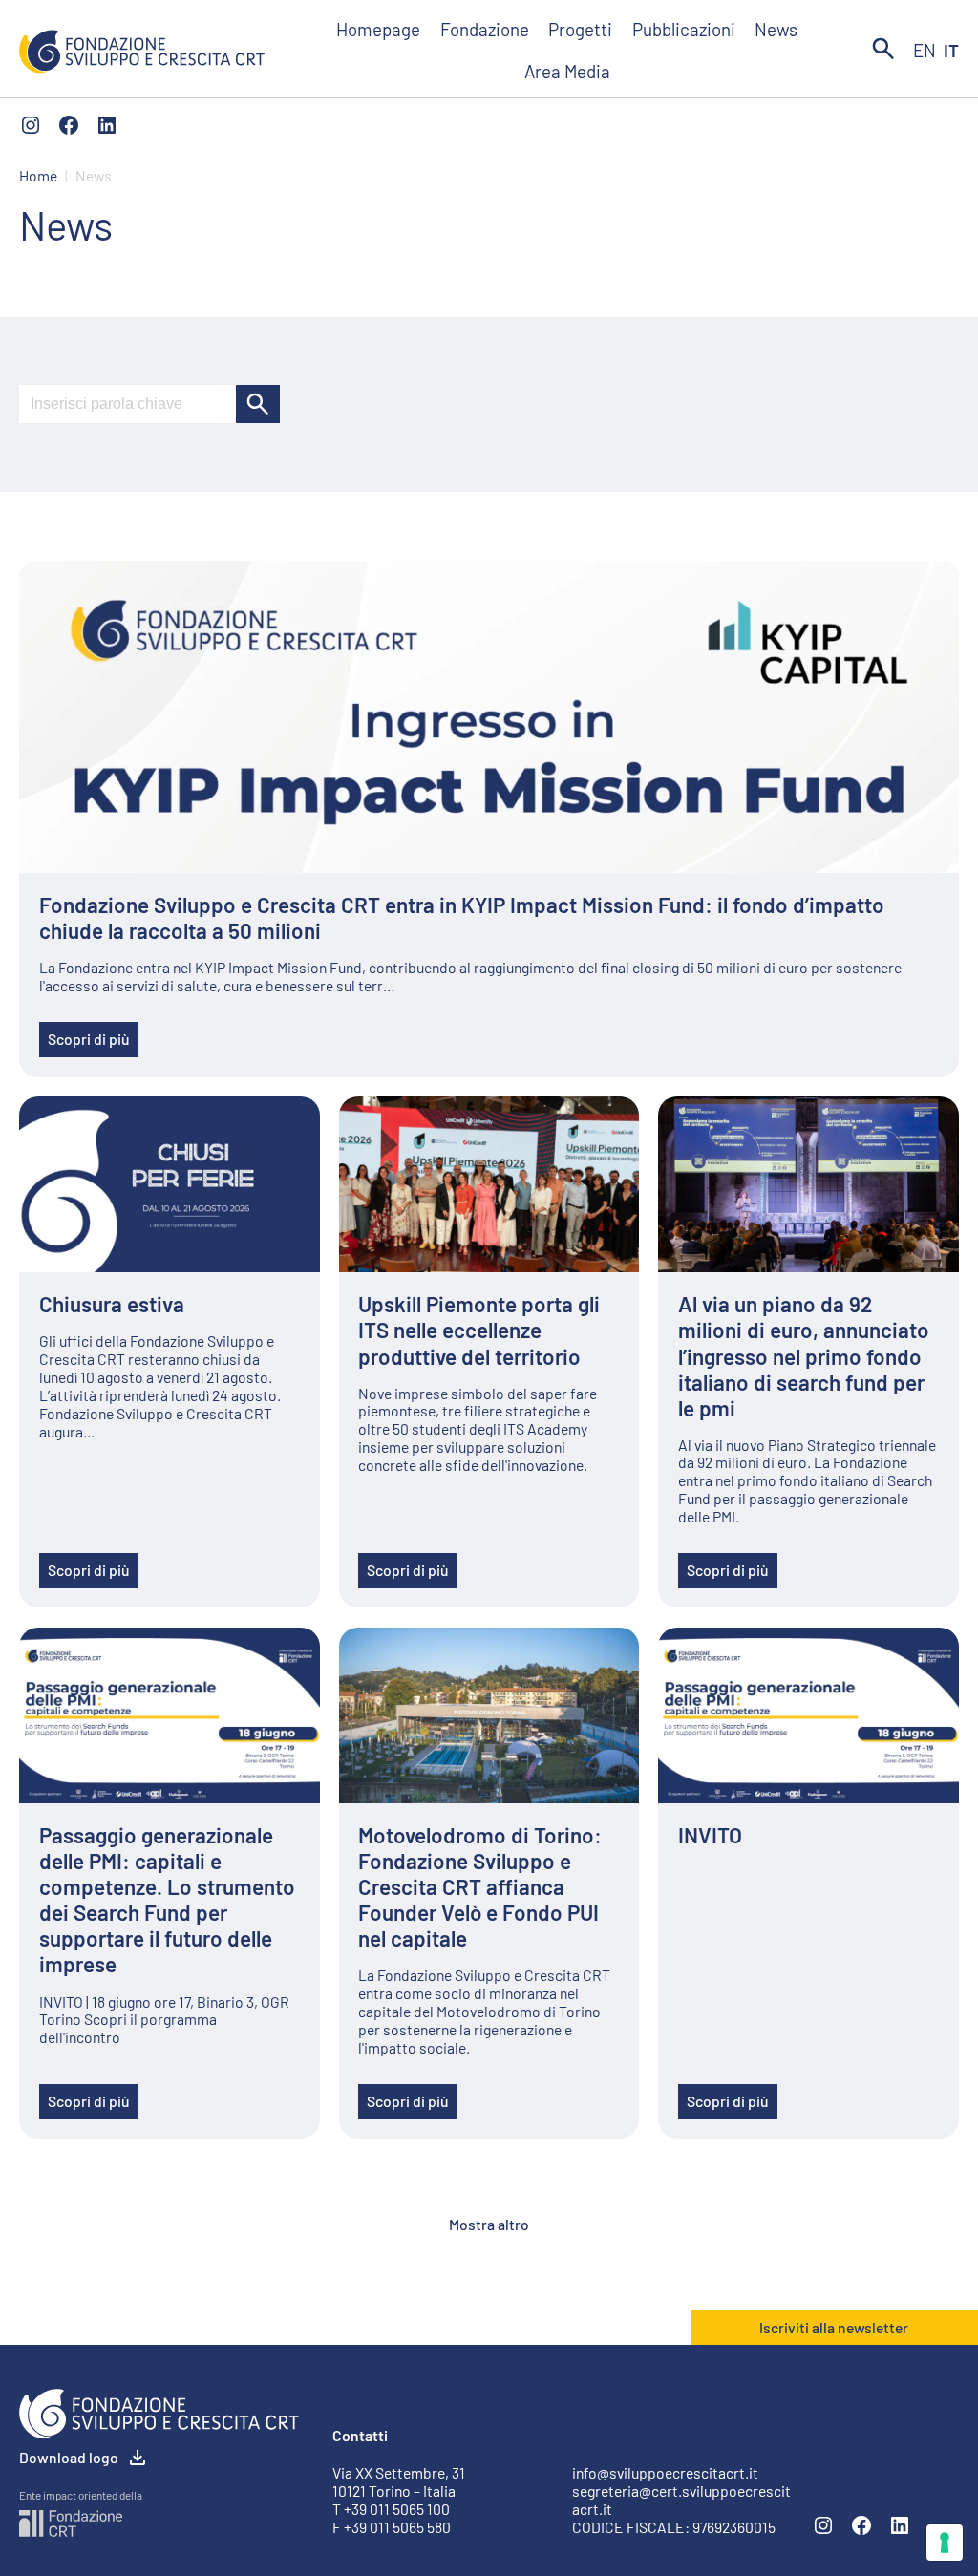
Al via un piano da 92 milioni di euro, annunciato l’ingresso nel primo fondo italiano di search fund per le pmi (804, 1356)
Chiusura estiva (112, 1304)
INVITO (710, 1835)
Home (38, 176)
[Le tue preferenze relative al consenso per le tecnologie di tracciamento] (945, 2543)
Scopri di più (89, 1039)
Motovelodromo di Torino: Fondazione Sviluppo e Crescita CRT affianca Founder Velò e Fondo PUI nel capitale (480, 1887)
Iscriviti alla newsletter (834, 2327)
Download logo (69, 2457)
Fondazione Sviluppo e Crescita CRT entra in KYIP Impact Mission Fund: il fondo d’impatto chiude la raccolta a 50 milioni (462, 918)
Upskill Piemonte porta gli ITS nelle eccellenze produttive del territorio (479, 1330)
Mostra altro (489, 2224)
